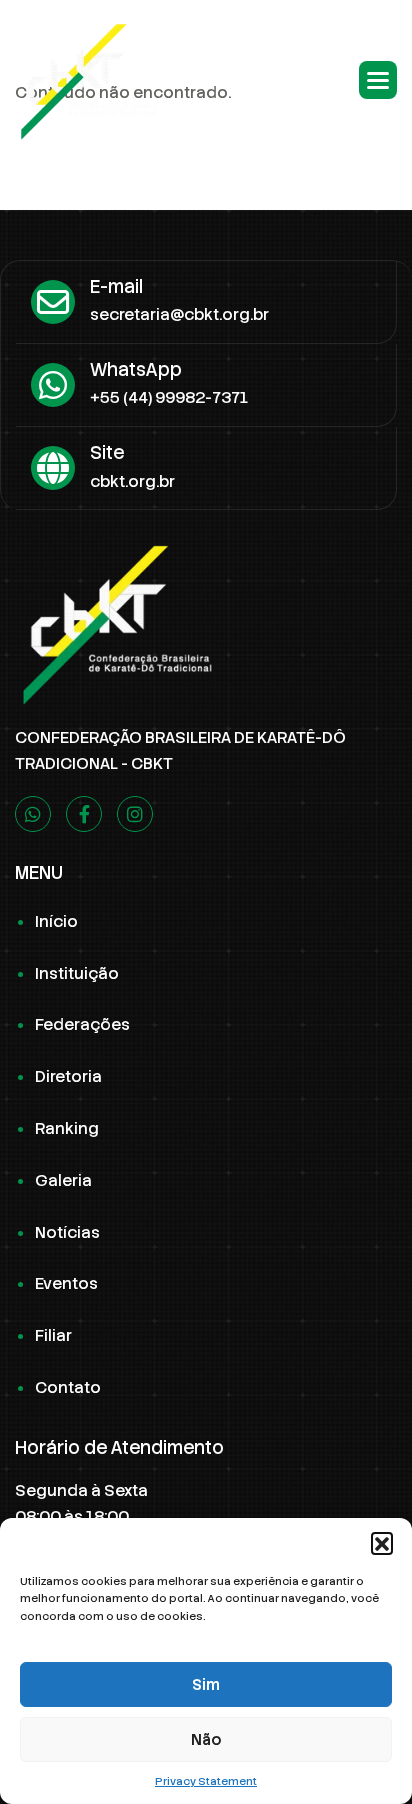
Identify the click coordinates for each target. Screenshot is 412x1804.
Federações (82, 1024)
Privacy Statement (206, 1781)
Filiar (53, 1335)
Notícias (67, 1232)
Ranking (67, 1128)
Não (206, 1740)
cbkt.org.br (132, 481)
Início (56, 921)
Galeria (63, 1180)
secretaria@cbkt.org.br (179, 314)
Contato (68, 1387)
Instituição (77, 973)
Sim (206, 1685)
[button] (382, 1543)
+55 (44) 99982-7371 (169, 397)
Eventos (66, 1283)
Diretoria (68, 1076)
